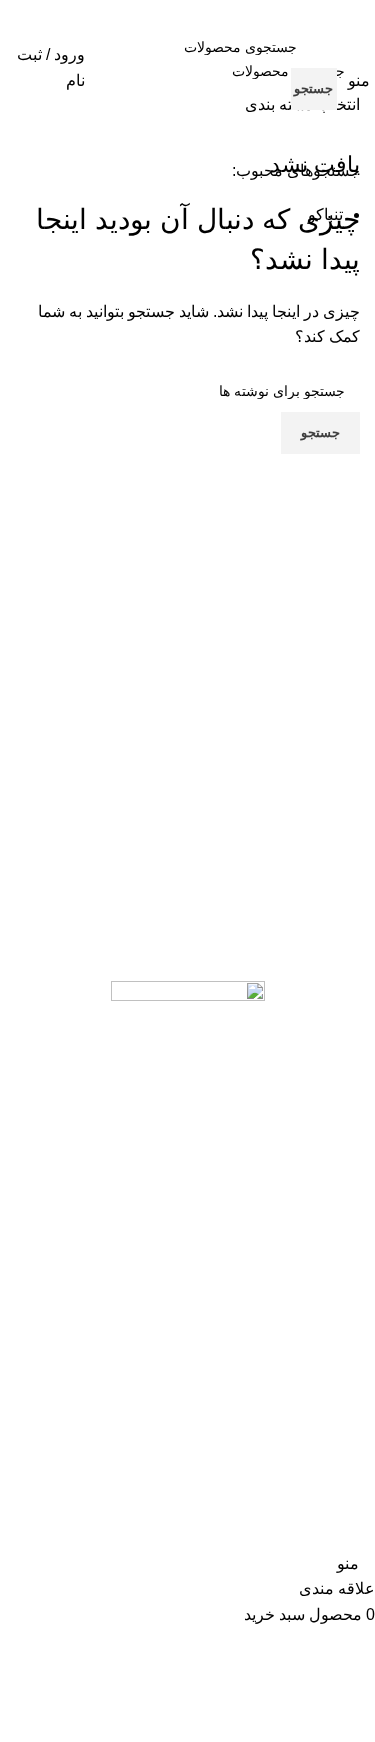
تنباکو (325, 214)
